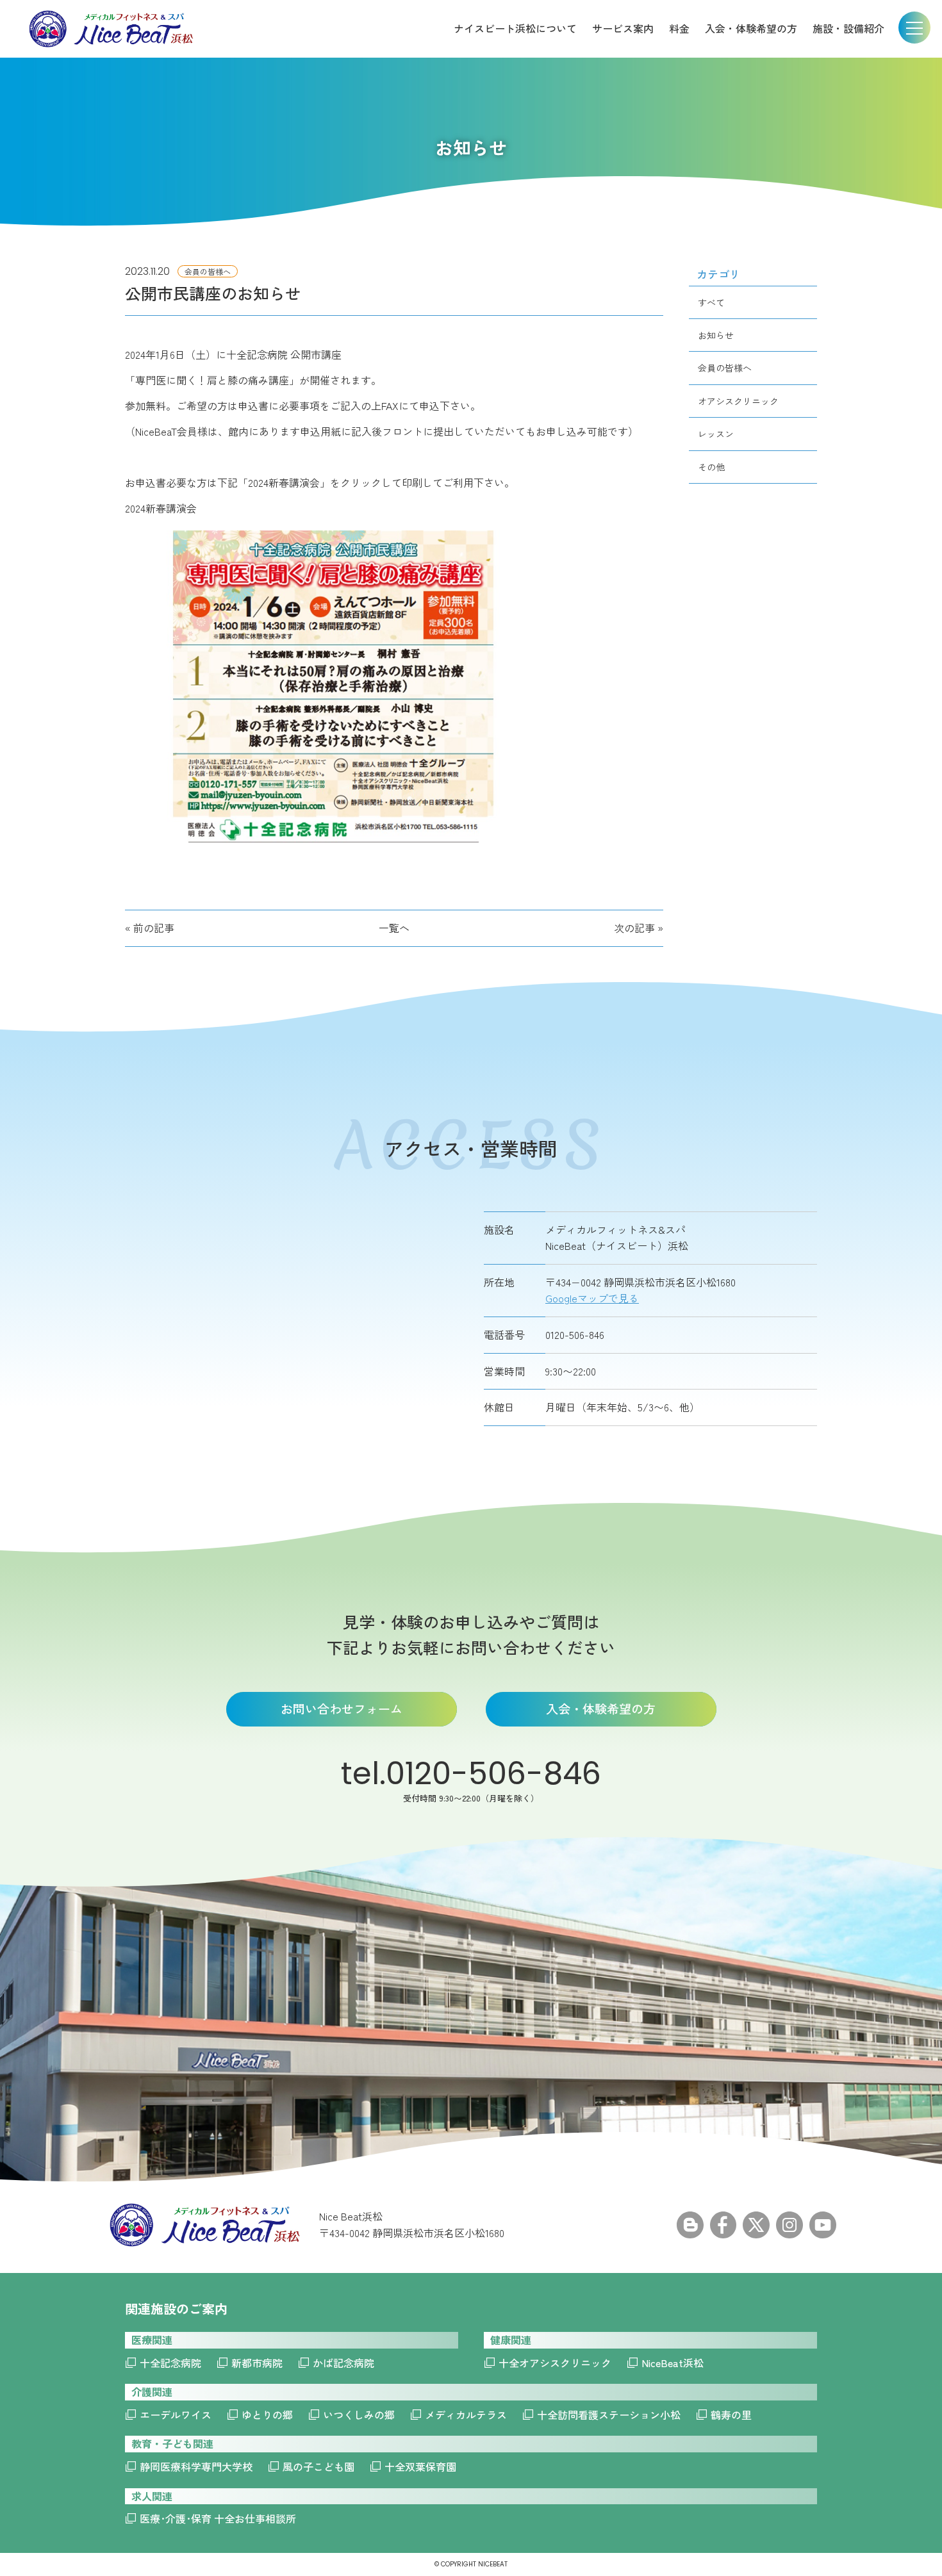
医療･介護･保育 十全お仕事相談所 (218, 2518)
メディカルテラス (466, 2415)
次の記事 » (639, 928)
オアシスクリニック (738, 401)
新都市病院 (257, 2363)
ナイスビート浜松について (515, 28)
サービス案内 (623, 28)
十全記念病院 (170, 2363)
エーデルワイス (176, 2415)
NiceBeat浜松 (673, 2363)
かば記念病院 (343, 2363)
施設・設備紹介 (848, 28)
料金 (679, 28)
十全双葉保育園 (420, 2466)
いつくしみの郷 (359, 2415)
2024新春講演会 (161, 508)
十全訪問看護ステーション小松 (609, 2415)
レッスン (716, 434)
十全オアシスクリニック (555, 2363)
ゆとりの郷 (267, 2415)
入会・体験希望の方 (751, 28)
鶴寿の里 (731, 2415)
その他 (711, 467)
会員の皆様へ (725, 368)
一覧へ (394, 928)
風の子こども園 (318, 2466)
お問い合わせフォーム (342, 1708)
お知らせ (716, 335)
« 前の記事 (150, 928)
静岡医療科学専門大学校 (196, 2466)
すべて (711, 302)
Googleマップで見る (592, 1298)
